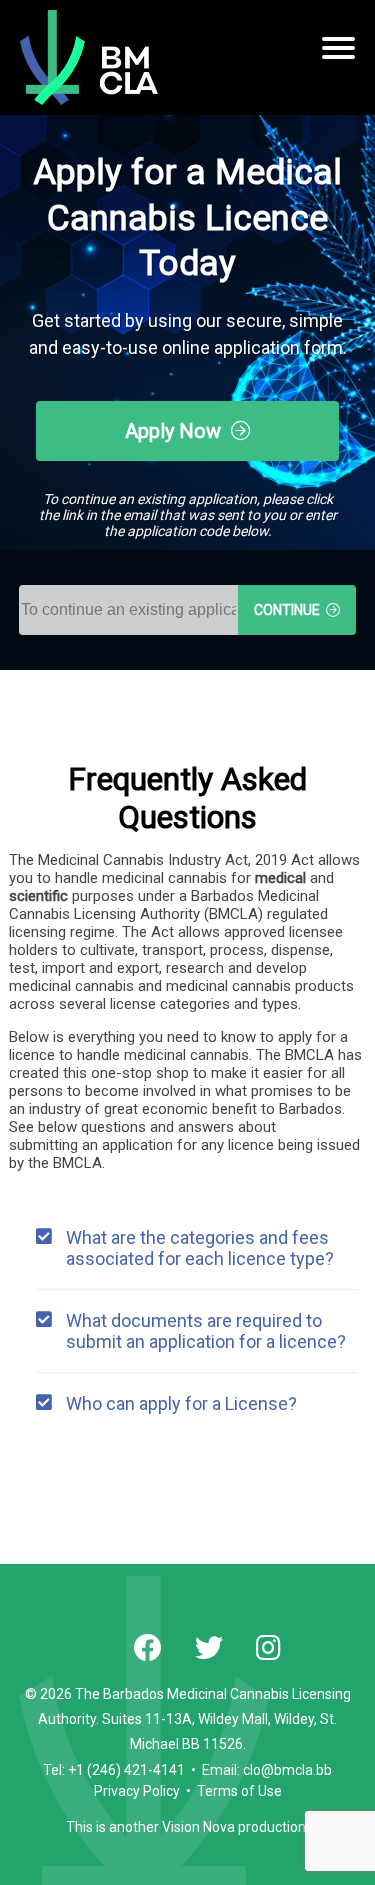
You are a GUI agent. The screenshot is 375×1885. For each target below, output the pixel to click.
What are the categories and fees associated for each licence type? (200, 1248)
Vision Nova (198, 1827)
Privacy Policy (137, 1791)
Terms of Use (239, 1791)
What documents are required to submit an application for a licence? (206, 1331)
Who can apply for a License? (181, 1403)
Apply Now (178, 431)
